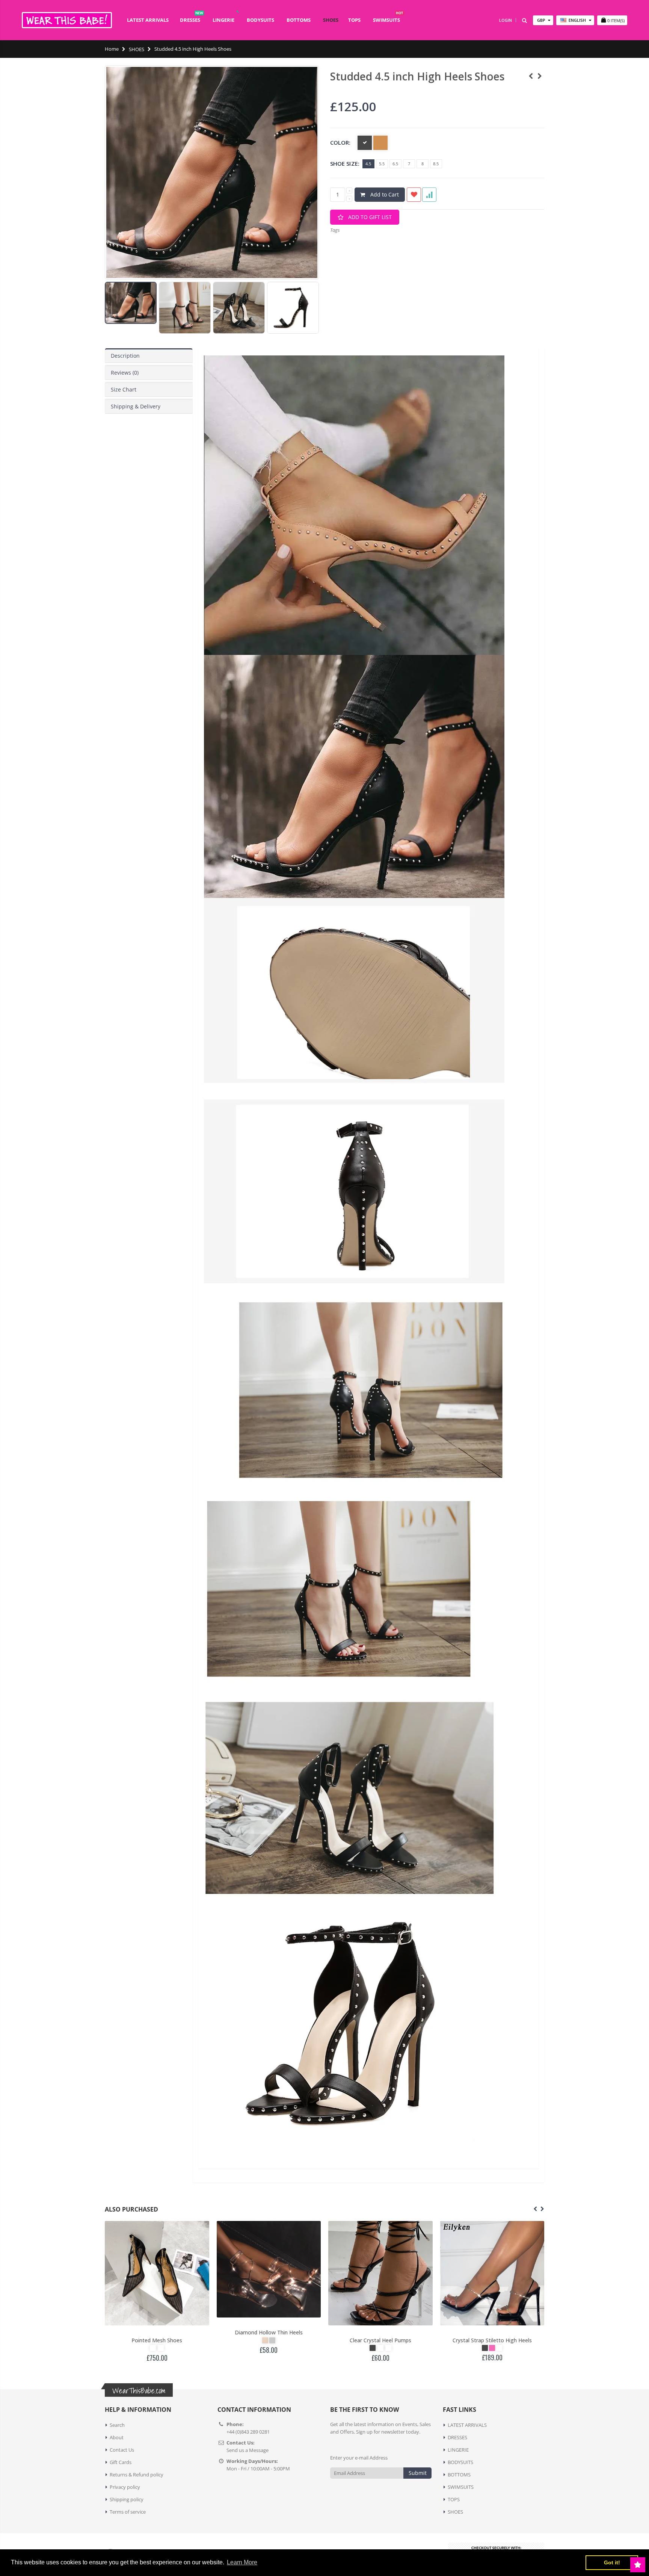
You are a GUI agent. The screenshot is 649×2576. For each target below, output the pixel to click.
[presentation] (113, 305)
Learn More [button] (242, 2562)
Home (112, 49)
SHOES (137, 49)
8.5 (436, 164)
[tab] (149, 356)
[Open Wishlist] (638, 2565)
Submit (418, 2473)
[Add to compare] (429, 195)
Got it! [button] (612, 2562)
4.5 (368, 164)
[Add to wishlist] (414, 195)
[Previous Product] (531, 76)
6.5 (395, 164)
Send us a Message (248, 2450)
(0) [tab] (125, 373)
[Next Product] (540, 76)
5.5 (382, 164)
